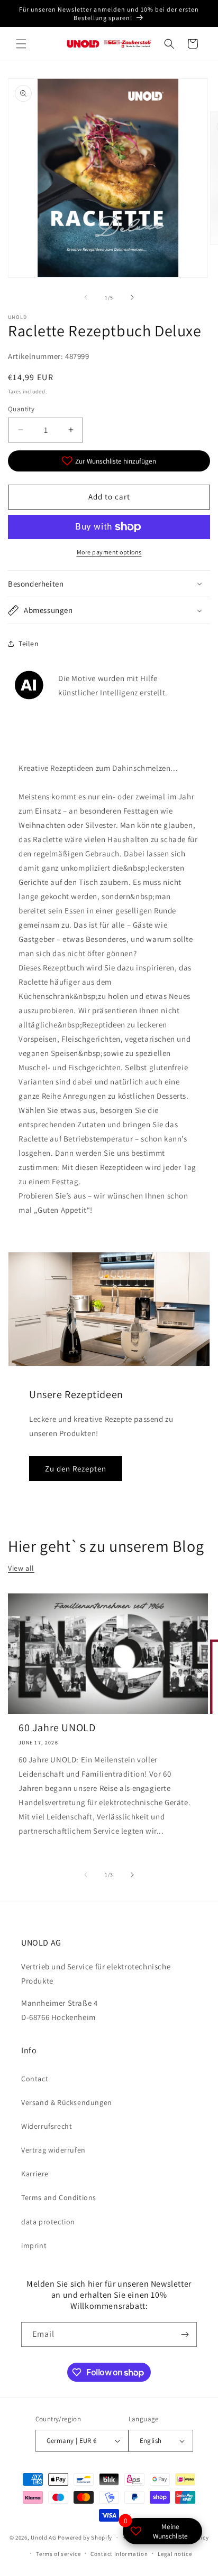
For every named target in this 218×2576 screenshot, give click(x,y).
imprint (34, 2245)
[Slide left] (86, 297)
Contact (35, 2079)
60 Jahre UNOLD (57, 1728)
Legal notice (175, 2554)
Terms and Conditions (59, 2197)
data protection (48, 2222)
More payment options (109, 552)
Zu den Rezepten (76, 1469)
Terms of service (58, 2554)
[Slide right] (132, 297)
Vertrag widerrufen (53, 2150)
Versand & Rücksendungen (67, 2102)
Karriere (35, 2174)
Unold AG (44, 2537)
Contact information (119, 2554)
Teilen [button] (29, 644)
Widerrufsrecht (47, 2126)
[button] (21, 44)
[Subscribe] (185, 2334)
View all (21, 1568)
